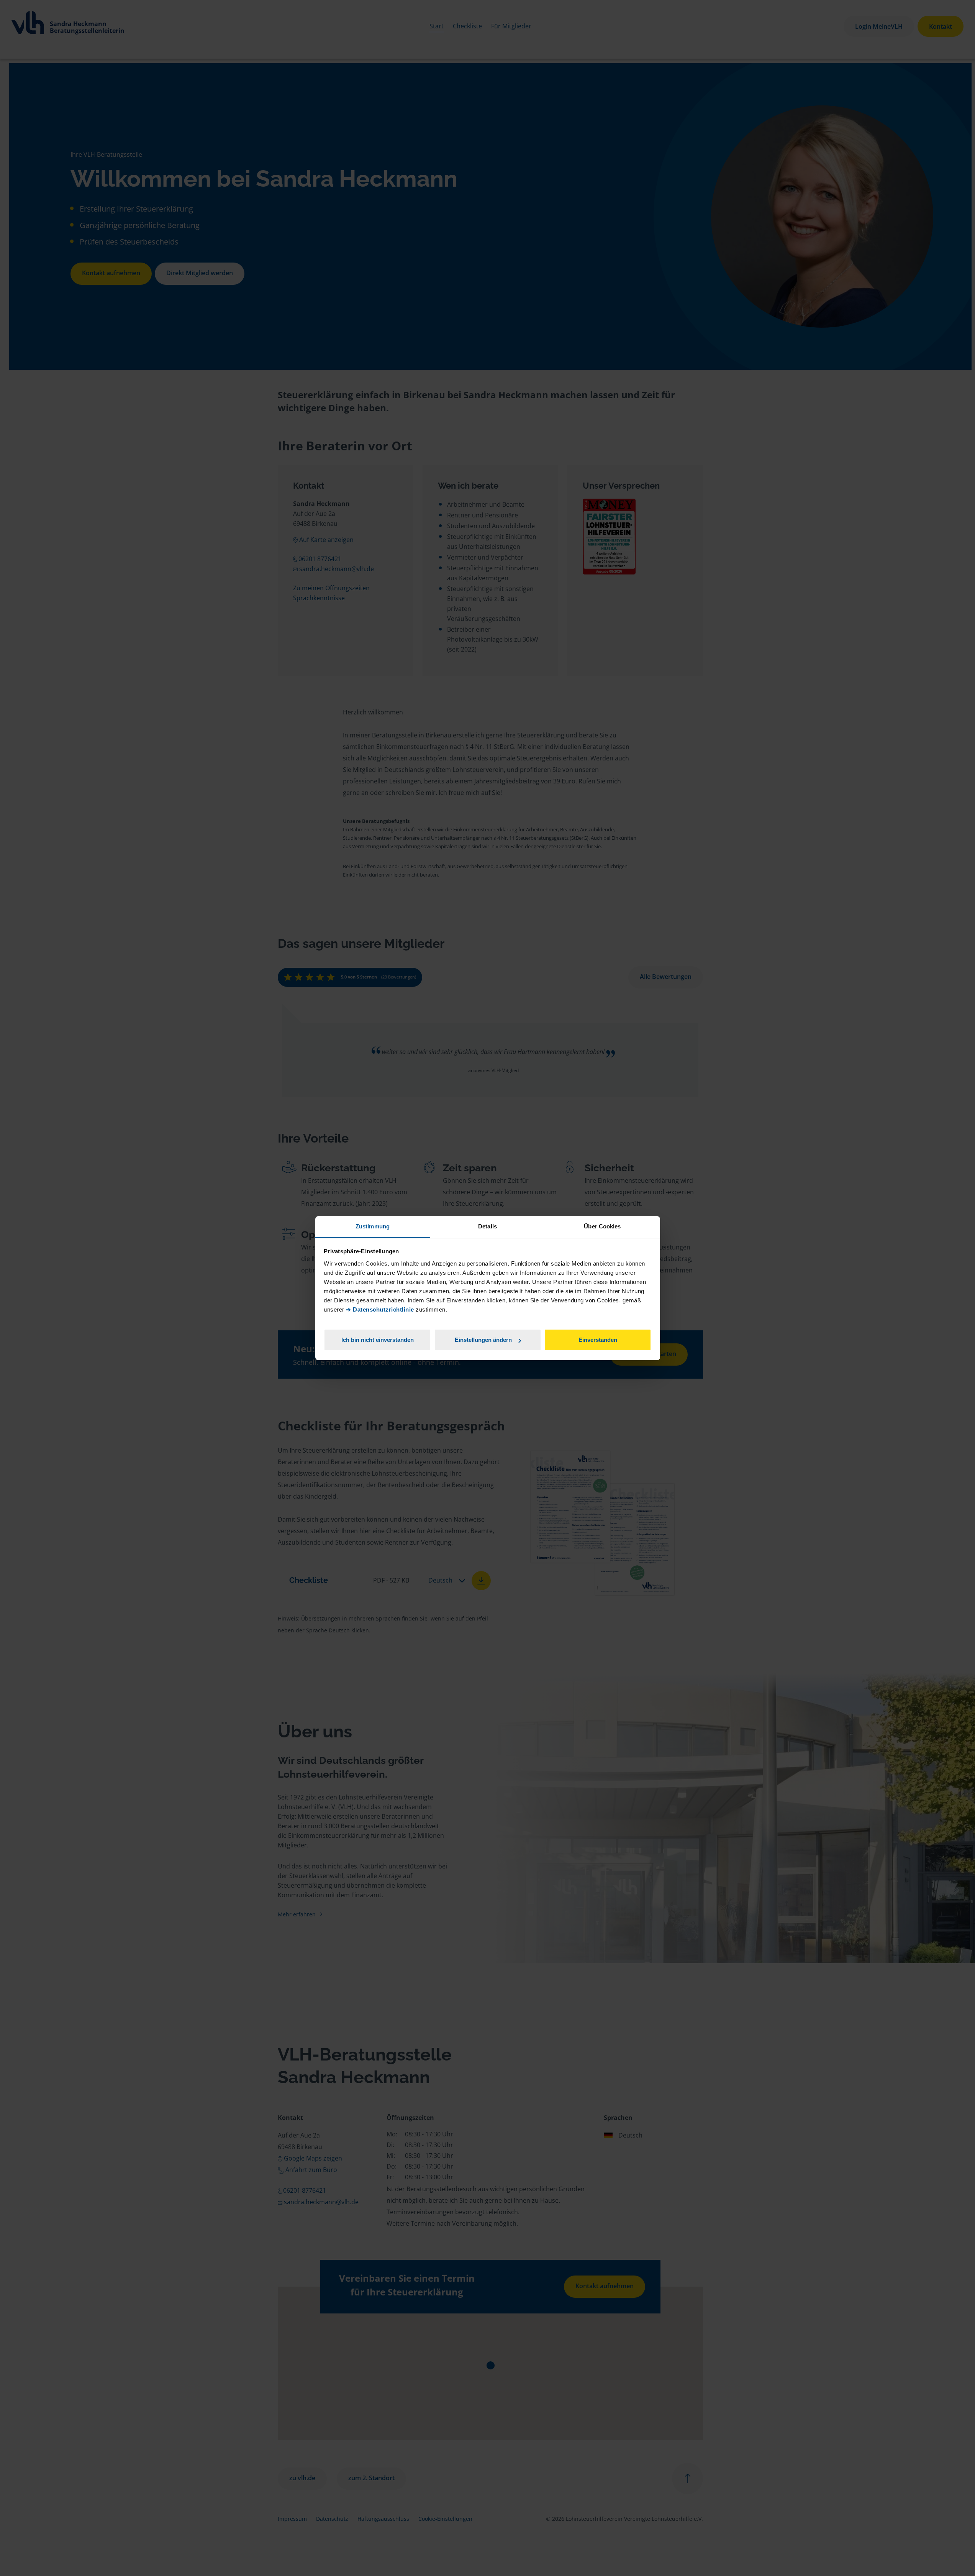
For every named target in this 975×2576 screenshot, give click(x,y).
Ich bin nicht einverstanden (378, 1340)
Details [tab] (487, 1226)
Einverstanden (598, 1340)
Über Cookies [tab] (602, 1226)
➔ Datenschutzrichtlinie (380, 1309)
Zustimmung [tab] (373, 1226)
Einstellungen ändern (483, 1340)
